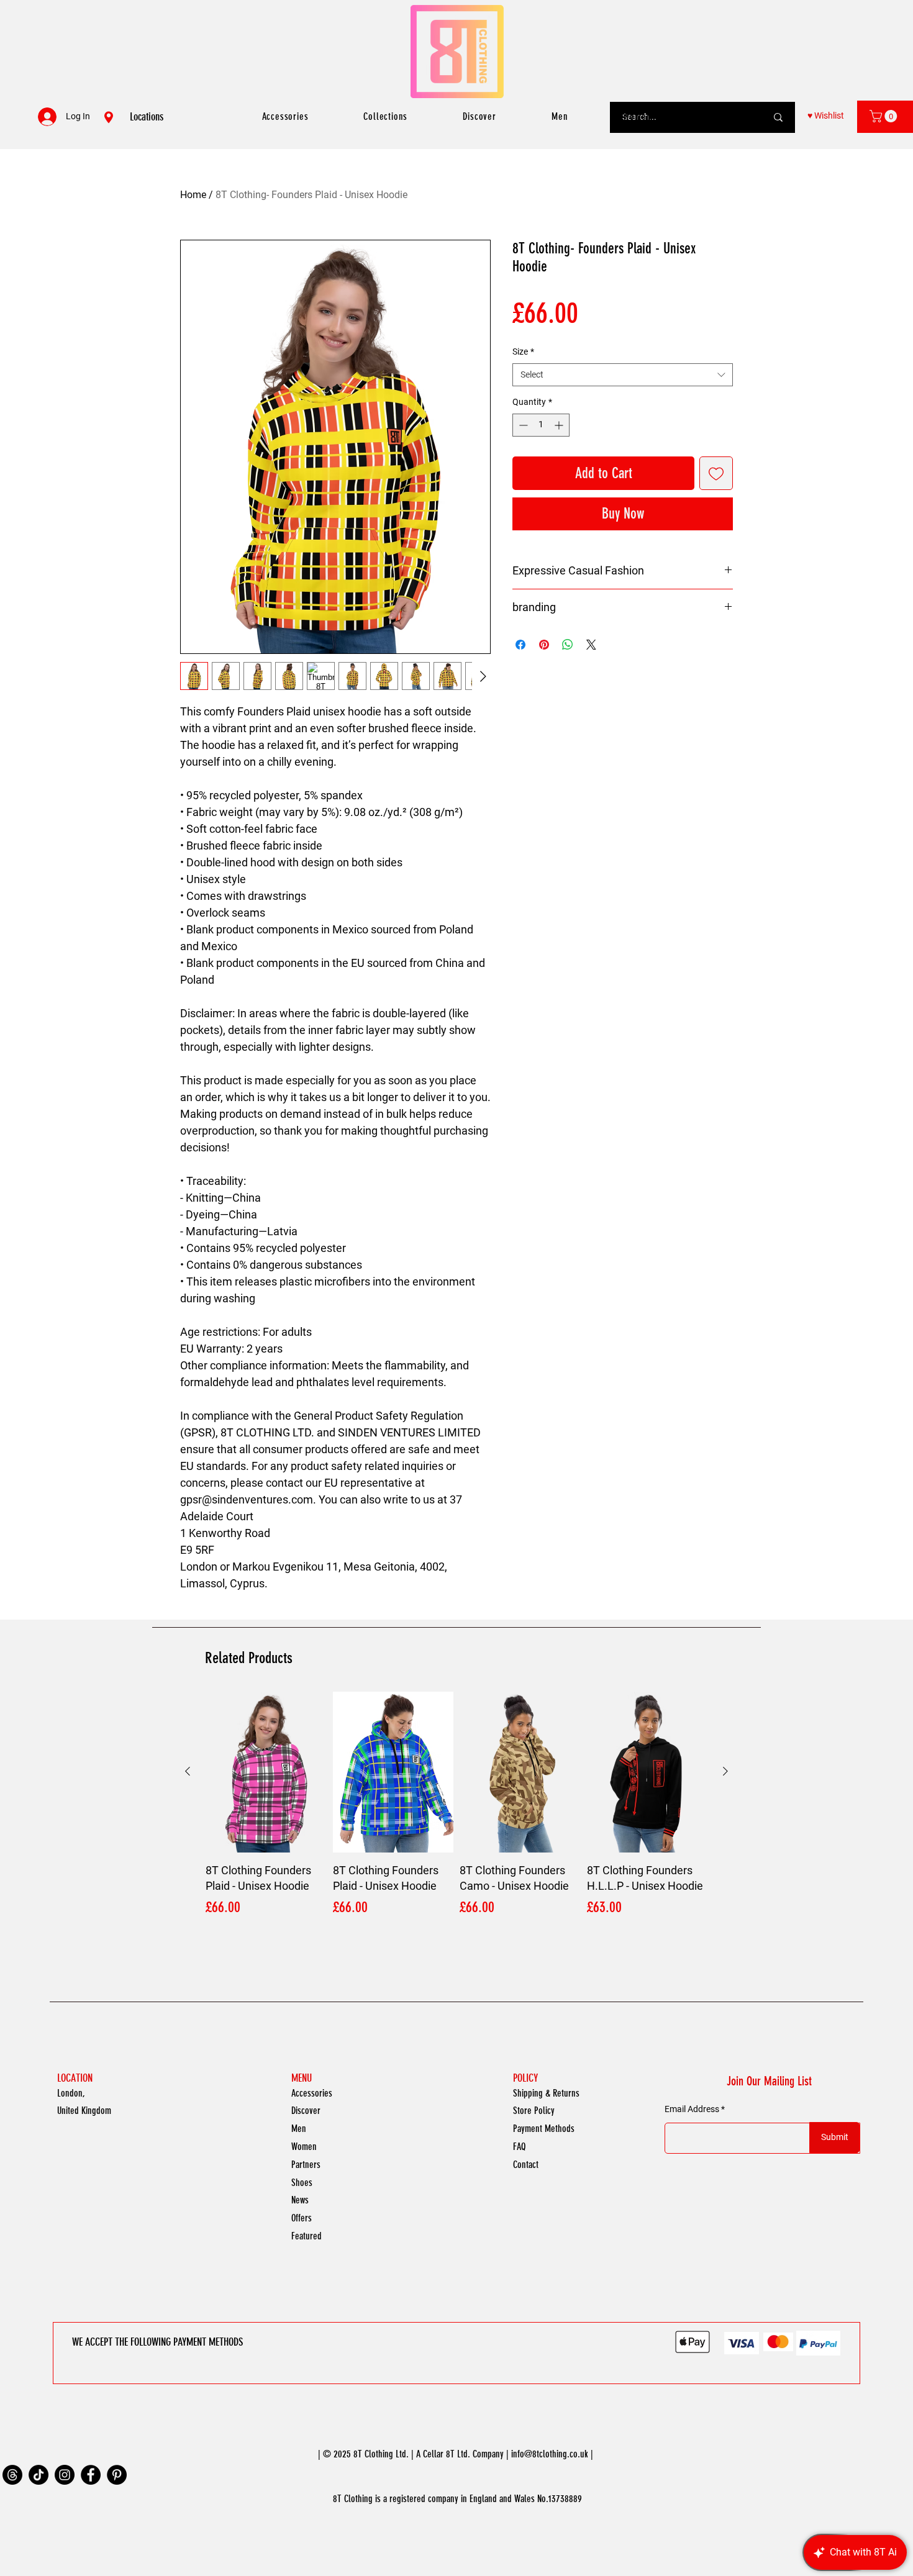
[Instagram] (65, 2475)
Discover (306, 2111)
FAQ (519, 2147)
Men (299, 2129)
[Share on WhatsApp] (568, 645)
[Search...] (778, 117)
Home (193, 195)
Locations (147, 117)
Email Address (692, 2109)
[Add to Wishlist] (716, 473)
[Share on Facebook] (520, 645)
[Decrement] (522, 425)
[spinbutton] (541, 425)
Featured (307, 2236)
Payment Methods (544, 2129)
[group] (457, 1813)
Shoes (302, 2183)
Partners (306, 2165)
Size (523, 351)
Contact (526, 2165)
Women (304, 2147)
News (300, 2200)
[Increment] (560, 425)
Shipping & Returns (546, 2093)
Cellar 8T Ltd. (447, 2454)
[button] (885, 116)
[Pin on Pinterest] (544, 645)
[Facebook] (91, 2475)
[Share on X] (591, 645)
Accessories (312, 2093)
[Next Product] (725, 1771)
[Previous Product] (188, 1771)
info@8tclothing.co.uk (550, 2454)
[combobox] (623, 375)
